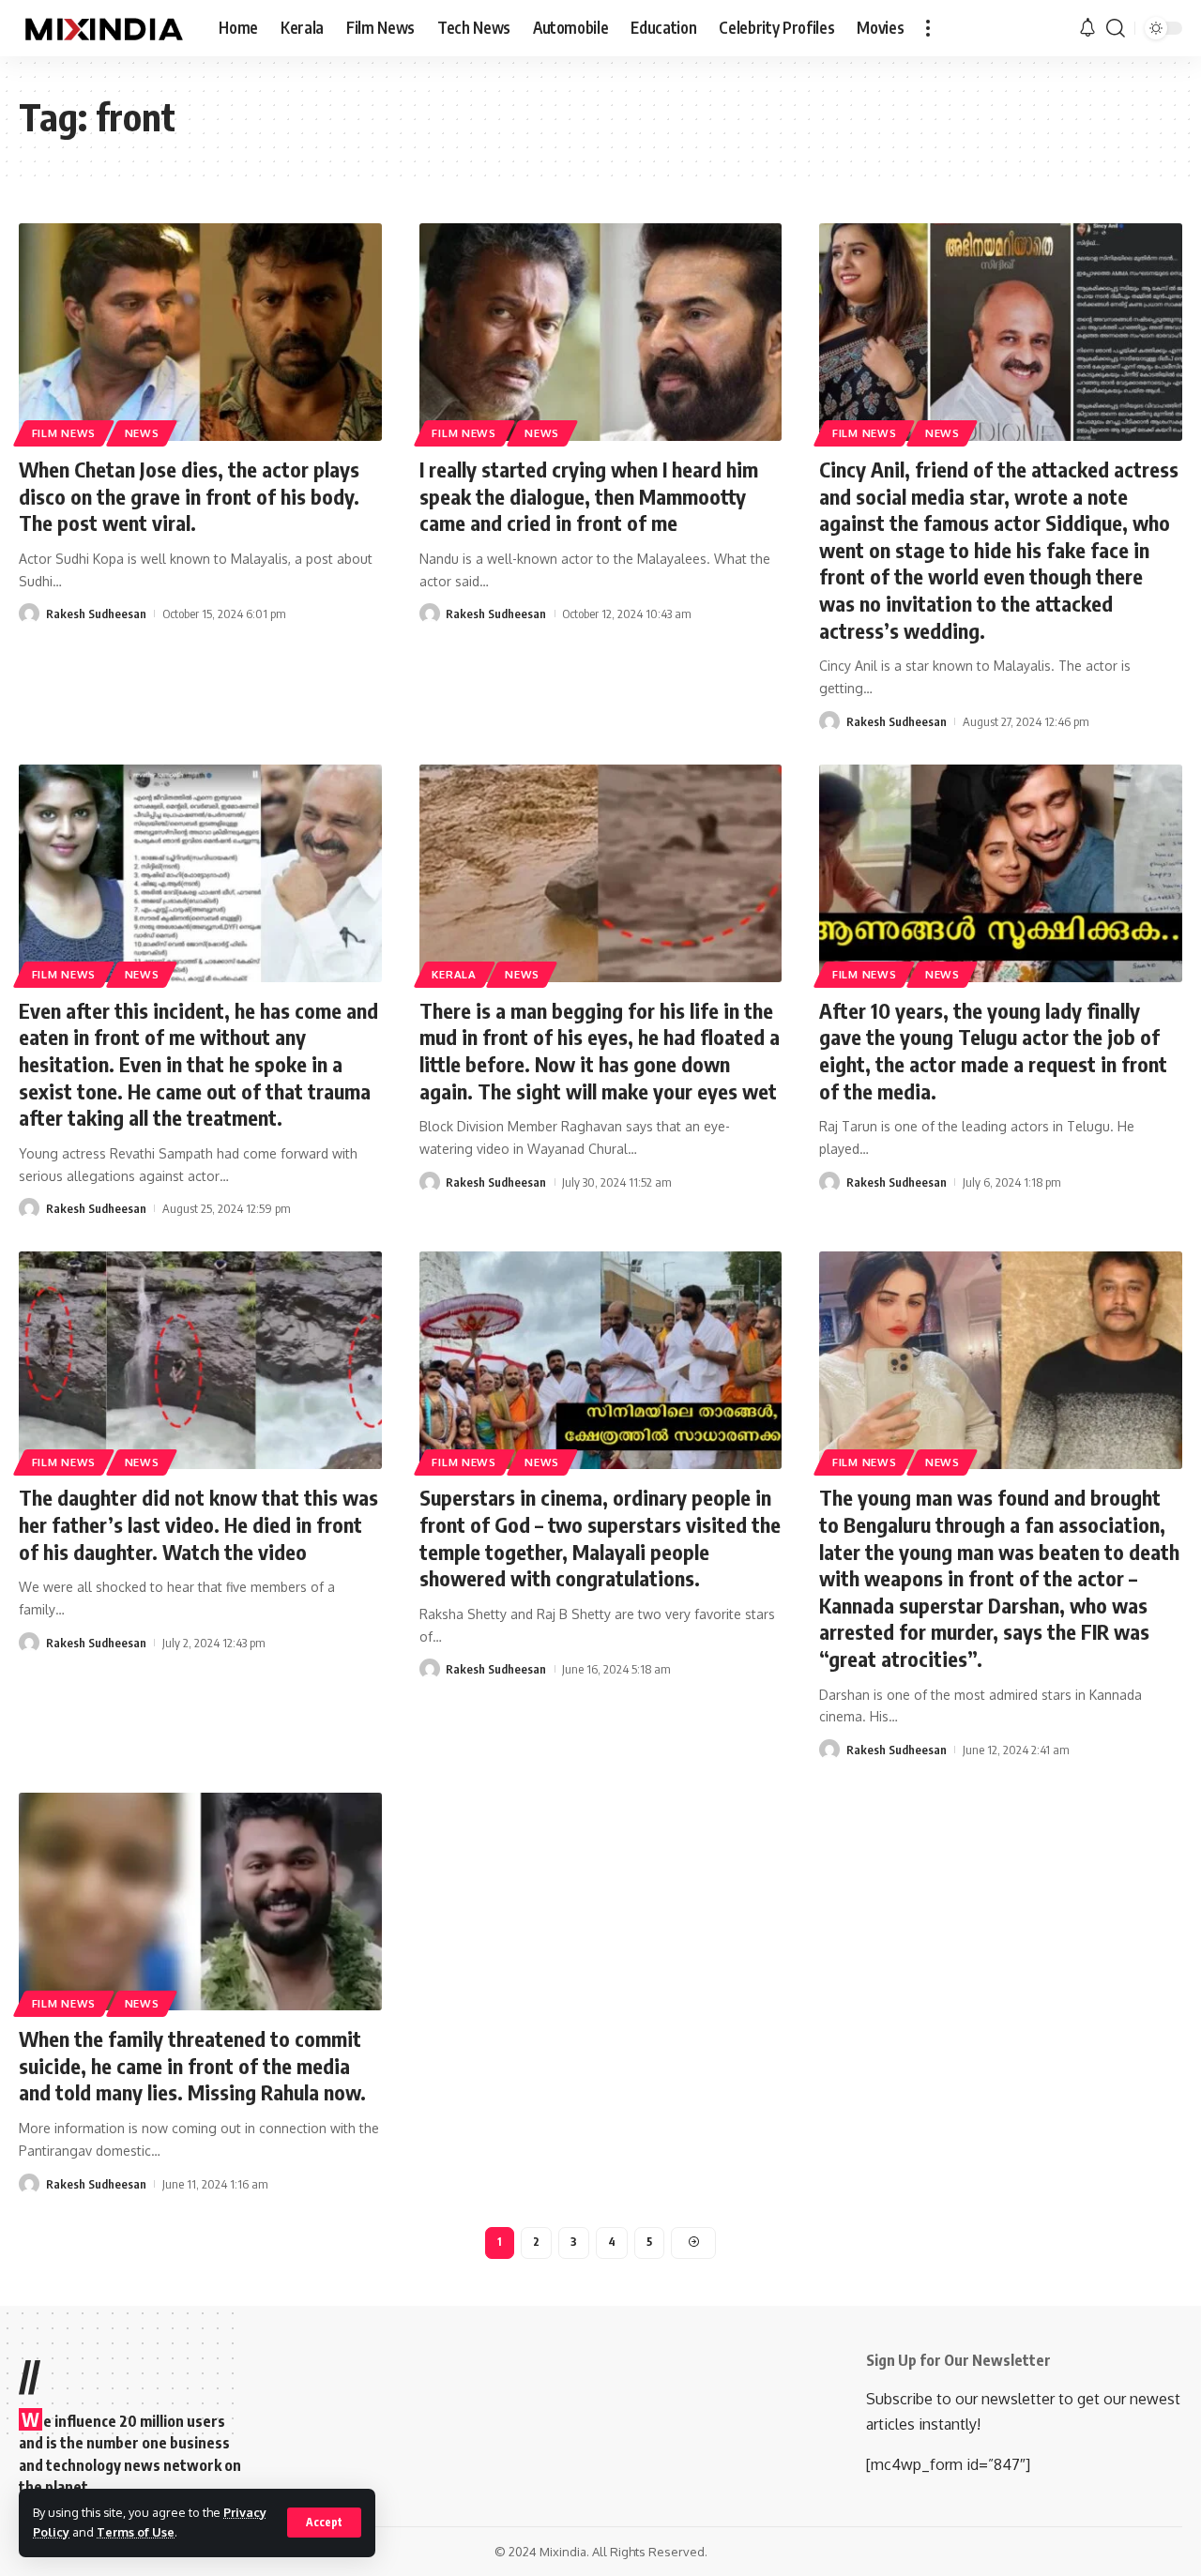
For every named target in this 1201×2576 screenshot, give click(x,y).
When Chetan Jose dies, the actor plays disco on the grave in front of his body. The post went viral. (189, 496)
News (142, 433)
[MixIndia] (104, 28)
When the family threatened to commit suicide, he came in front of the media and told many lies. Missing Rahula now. (192, 2065)
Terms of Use (136, 2532)
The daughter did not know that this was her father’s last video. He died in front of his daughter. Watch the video (198, 1524)
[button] (324, 2523)
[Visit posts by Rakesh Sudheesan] (29, 614)
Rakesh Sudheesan (96, 614)
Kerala (454, 974)
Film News (64, 433)
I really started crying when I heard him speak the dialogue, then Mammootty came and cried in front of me (589, 496)
